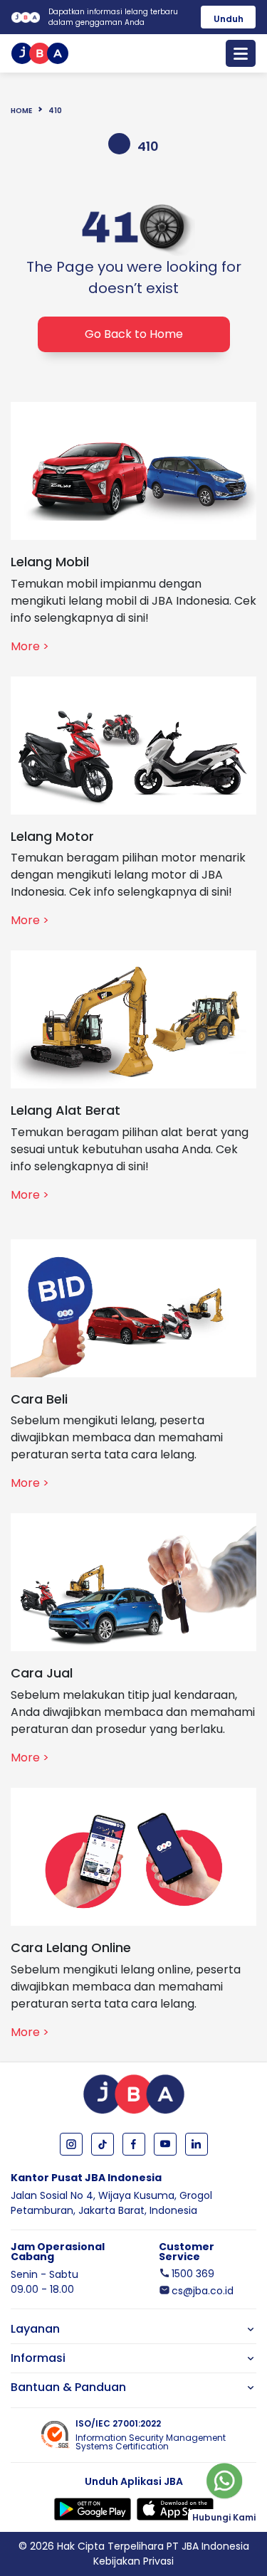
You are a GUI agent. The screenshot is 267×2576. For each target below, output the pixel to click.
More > (30, 646)
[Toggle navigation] (241, 53)
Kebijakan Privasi (133, 2561)
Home (21, 111)
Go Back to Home (134, 334)
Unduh (229, 19)
